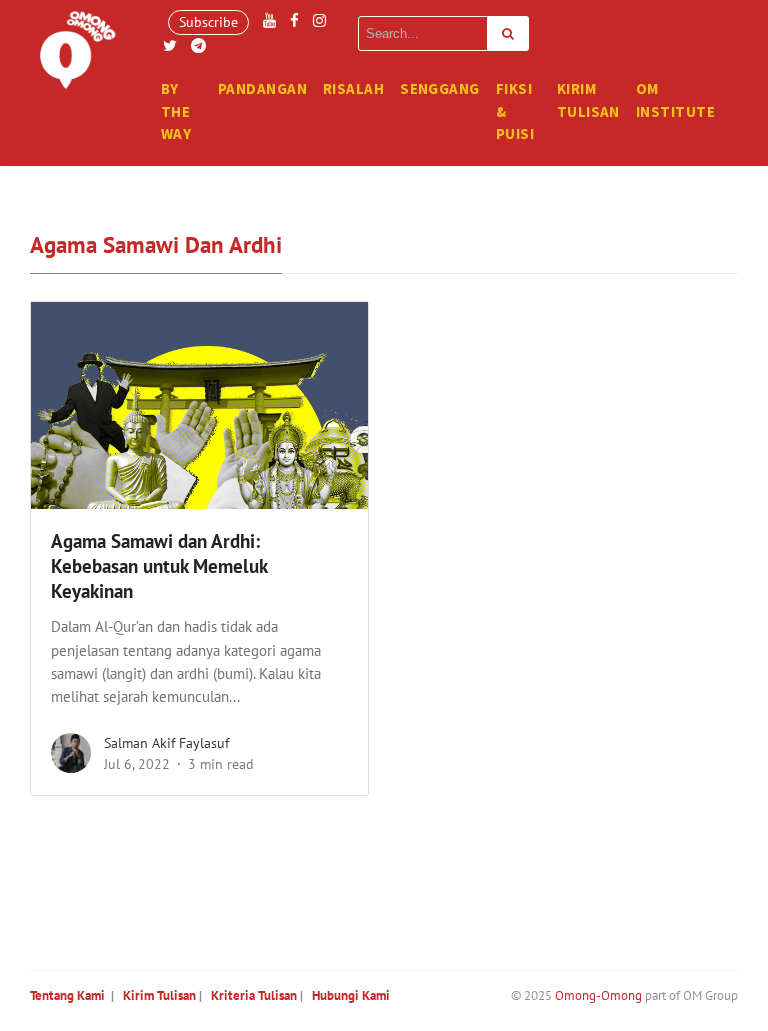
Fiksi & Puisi (515, 111)
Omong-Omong (598, 995)
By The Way (176, 111)
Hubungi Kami (351, 995)
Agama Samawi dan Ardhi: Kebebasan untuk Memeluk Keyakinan (159, 566)
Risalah (353, 88)
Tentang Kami (67, 995)
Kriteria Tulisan (254, 995)
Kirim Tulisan (588, 100)
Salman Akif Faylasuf (166, 743)
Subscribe (208, 22)
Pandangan (262, 88)
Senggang (440, 88)
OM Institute (675, 100)
